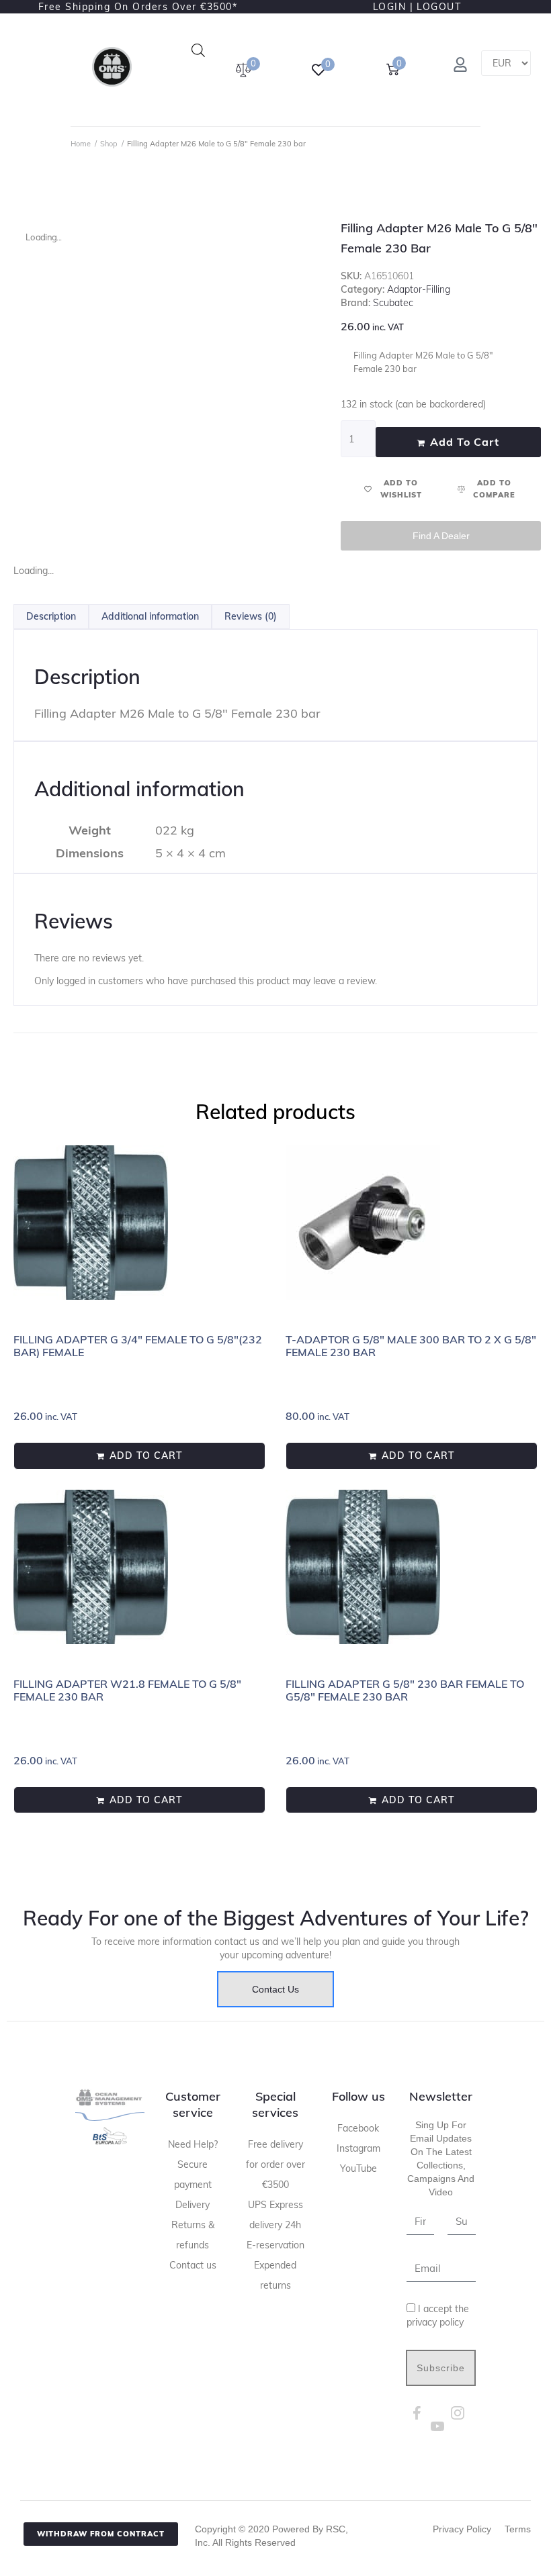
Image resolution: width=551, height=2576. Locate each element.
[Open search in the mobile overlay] (198, 50)
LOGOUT (439, 7)
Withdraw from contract (101, 2534)
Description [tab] (51, 616)
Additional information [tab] (150, 616)
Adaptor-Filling (419, 289)
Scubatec (393, 303)
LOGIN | (393, 7)
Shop (109, 144)
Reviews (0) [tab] (251, 616)
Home (81, 144)
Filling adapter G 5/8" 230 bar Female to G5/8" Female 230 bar (405, 1690)
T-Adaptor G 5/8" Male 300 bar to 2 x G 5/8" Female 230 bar (411, 1346)
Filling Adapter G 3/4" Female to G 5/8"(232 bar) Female (138, 1346)
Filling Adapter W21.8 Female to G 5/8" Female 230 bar (127, 1690)
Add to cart (465, 442)
